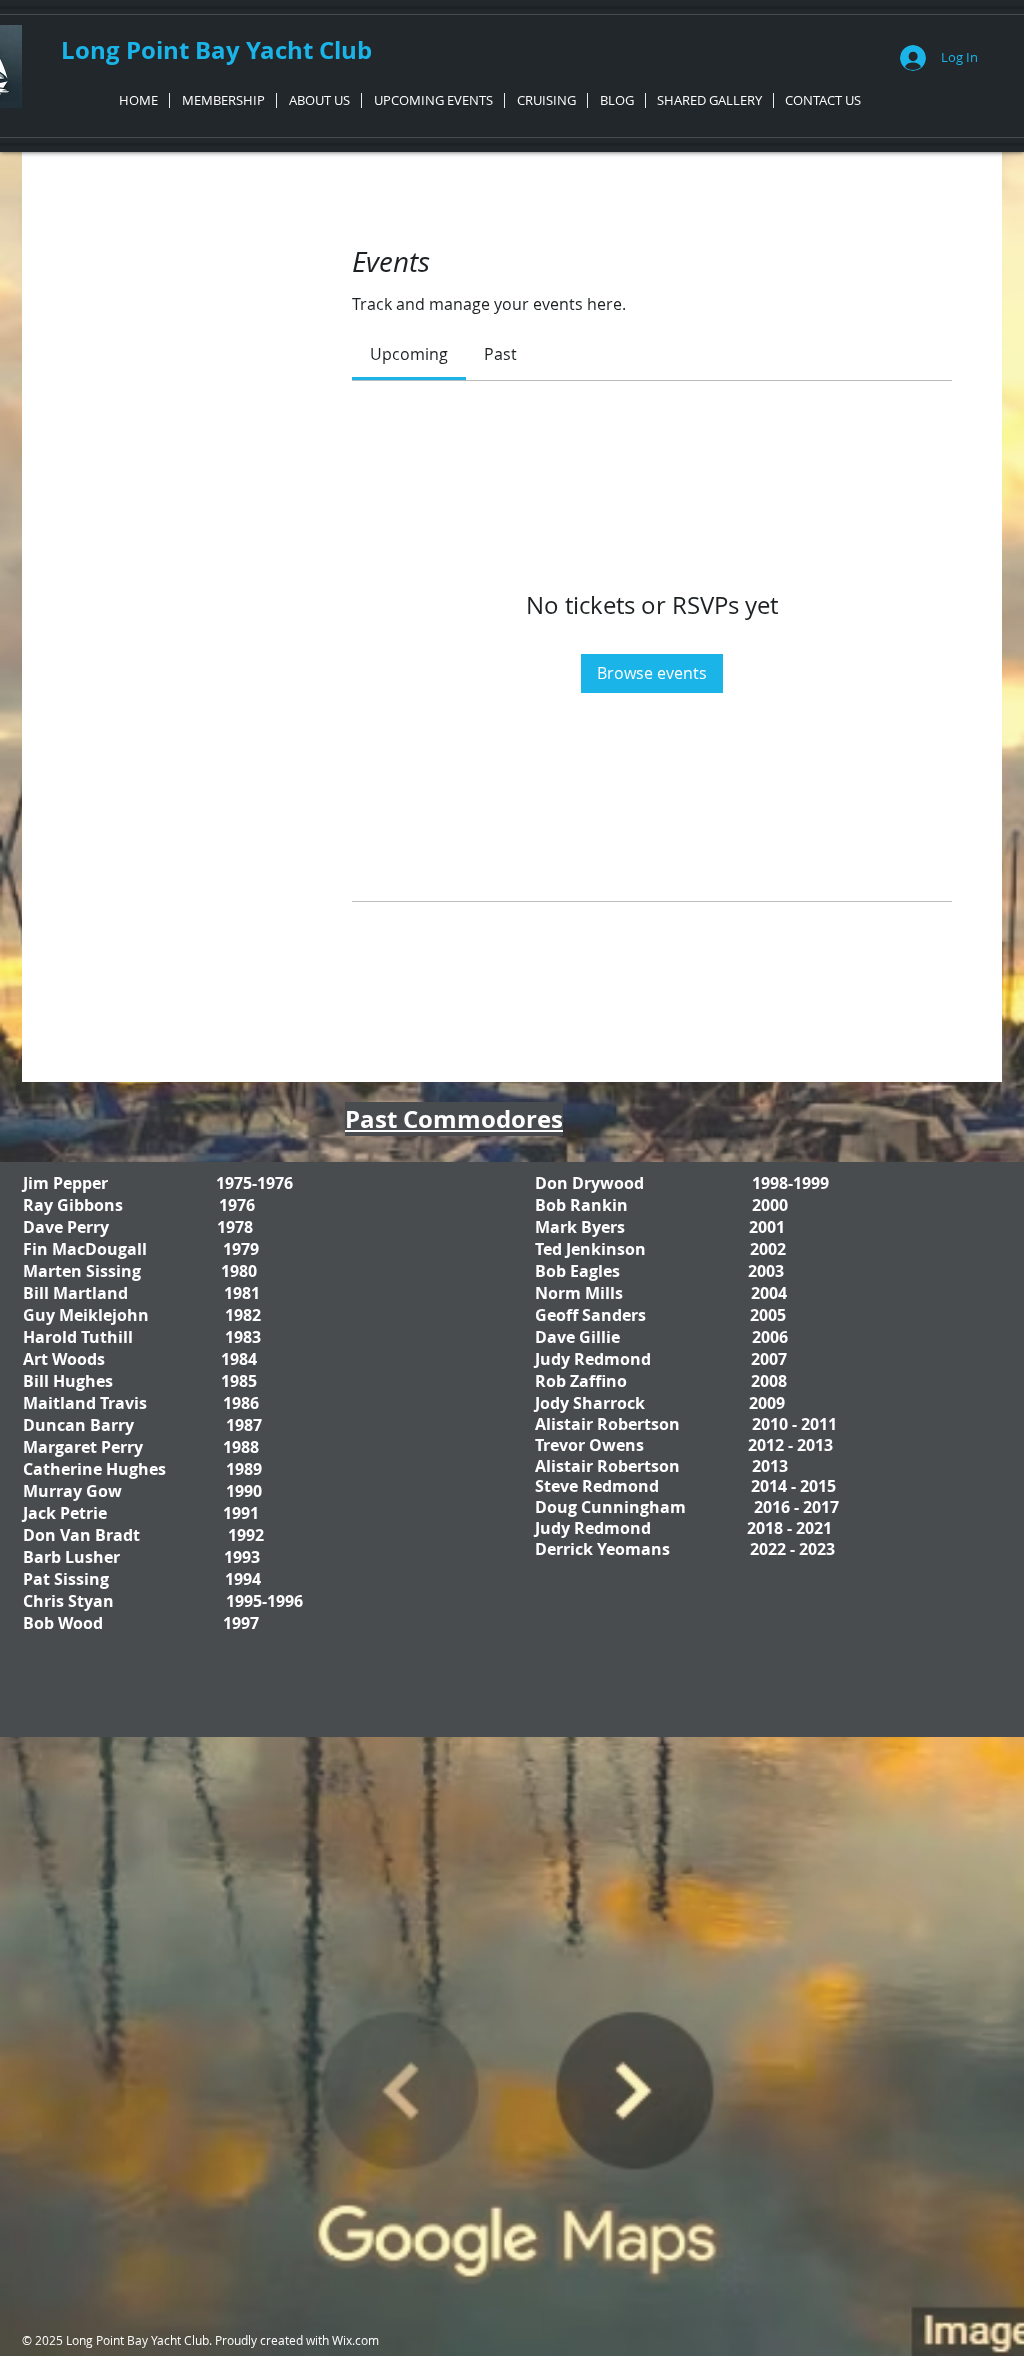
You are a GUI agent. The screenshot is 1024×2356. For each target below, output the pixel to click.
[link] (409, 354)
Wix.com (355, 2340)
